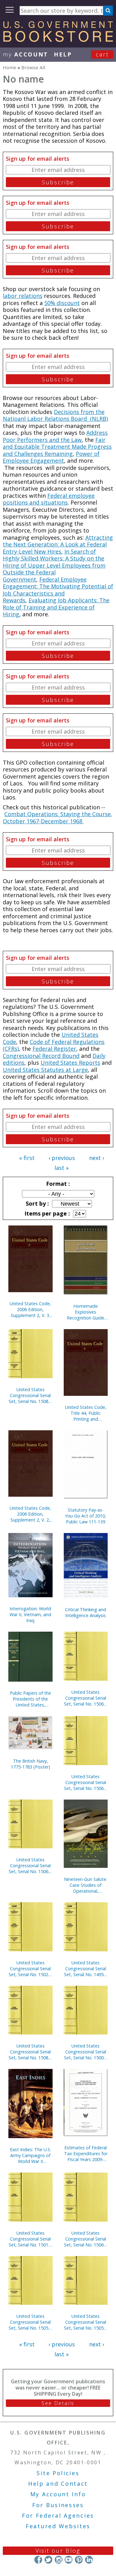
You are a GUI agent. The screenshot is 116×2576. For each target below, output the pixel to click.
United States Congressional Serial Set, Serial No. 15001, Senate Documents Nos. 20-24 (86, 2052)
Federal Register (54, 1049)
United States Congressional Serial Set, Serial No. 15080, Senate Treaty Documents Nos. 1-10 (30, 2052)
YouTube (69, 2560)
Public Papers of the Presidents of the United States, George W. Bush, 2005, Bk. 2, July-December (30, 1699)
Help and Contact (58, 2484)
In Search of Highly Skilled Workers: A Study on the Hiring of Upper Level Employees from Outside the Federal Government (54, 565)
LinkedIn (89, 2560)
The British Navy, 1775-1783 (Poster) (30, 1764)
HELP (63, 54)
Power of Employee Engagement (51, 457)
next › (97, 1158)
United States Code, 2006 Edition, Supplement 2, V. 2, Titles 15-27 (30, 1514)
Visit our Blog (58, 2551)
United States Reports (70, 1063)
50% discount (62, 303)
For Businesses (58, 2505)
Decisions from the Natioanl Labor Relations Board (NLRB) (55, 415)
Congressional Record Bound (41, 1056)
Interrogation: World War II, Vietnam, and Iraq (30, 1614)
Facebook (38, 2560)
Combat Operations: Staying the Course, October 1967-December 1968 (58, 818)
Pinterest (79, 2560)
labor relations (23, 296)
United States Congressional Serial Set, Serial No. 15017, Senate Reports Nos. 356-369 (30, 2239)
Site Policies (58, 2473)
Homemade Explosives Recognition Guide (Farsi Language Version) (86, 1312)
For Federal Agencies (58, 2515)
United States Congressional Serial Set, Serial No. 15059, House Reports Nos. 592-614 (30, 2322)
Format (57, 1184)
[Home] (58, 40)
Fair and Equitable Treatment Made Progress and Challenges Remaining (57, 447)
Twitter (48, 2560)
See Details (58, 2403)
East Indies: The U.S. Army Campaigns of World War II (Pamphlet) (30, 2155)
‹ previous (62, 1158)
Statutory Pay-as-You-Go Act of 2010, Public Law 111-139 (86, 1516)
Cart (102, 54)
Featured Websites (58, 2526)
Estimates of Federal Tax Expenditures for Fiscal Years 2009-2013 (86, 2153)
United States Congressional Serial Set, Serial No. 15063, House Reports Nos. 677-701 (86, 2239)
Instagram (58, 2560)
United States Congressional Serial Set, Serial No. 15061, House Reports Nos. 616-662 (86, 1698)
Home (10, 67)
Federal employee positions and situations (49, 499)
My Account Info (58, 2494)
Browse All (33, 67)
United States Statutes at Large (45, 1070)
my (26, 54)
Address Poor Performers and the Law (55, 436)
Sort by (37, 1203)
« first (27, 1158)
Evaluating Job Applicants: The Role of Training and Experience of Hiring (56, 607)
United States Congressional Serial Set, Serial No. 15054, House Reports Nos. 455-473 (86, 2322)
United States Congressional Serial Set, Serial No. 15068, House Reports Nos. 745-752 (86, 1782)
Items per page (46, 1213)
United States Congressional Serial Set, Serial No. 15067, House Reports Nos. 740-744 (30, 1866)
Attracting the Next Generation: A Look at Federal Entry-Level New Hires (58, 544)
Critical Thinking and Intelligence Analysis (86, 1612)
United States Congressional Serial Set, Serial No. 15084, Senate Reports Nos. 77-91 (30, 1395)
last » (62, 1168)
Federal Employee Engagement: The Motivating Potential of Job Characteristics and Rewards (58, 590)
